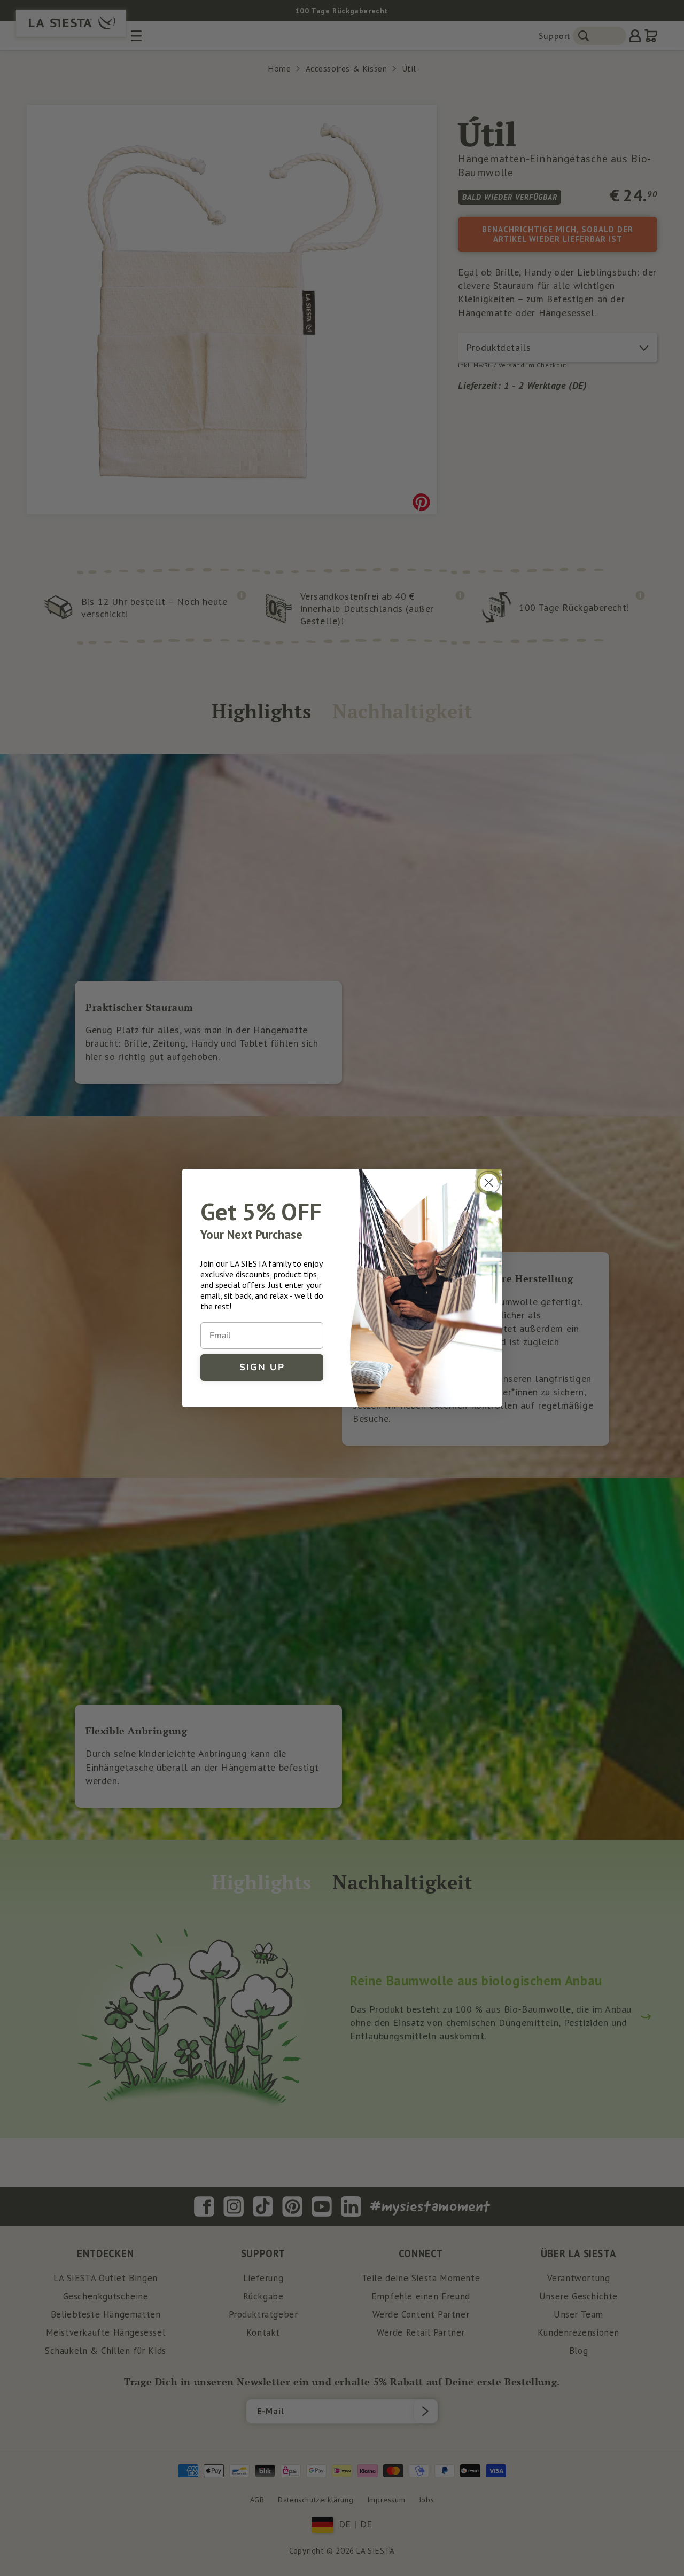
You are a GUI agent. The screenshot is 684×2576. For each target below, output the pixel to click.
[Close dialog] (489, 1183)
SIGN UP (262, 1367)
